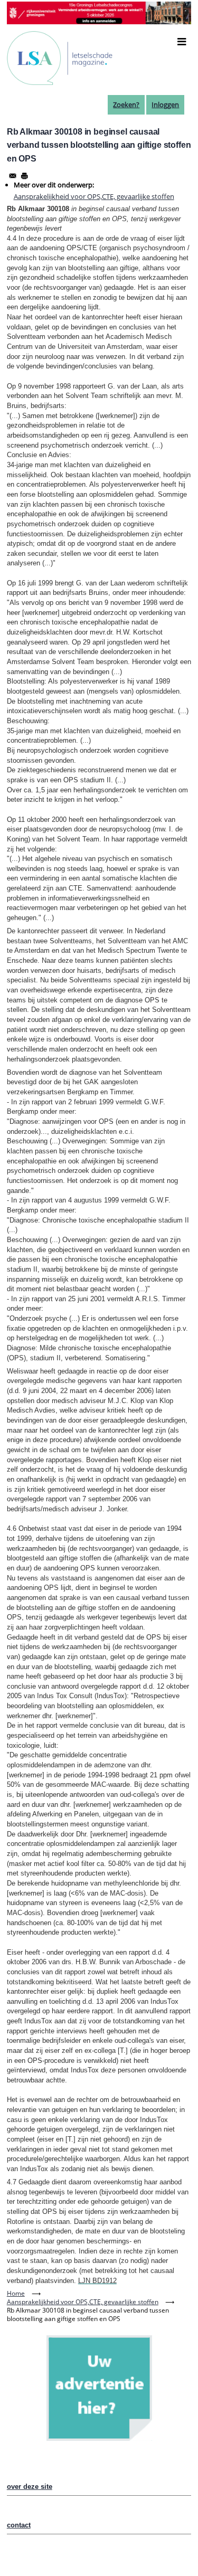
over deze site (30, 2487)
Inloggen (165, 105)
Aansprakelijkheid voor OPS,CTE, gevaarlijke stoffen (94, 196)
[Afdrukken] (24, 176)
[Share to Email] (13, 176)
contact (19, 2525)
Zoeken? (126, 105)
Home (16, 2293)
